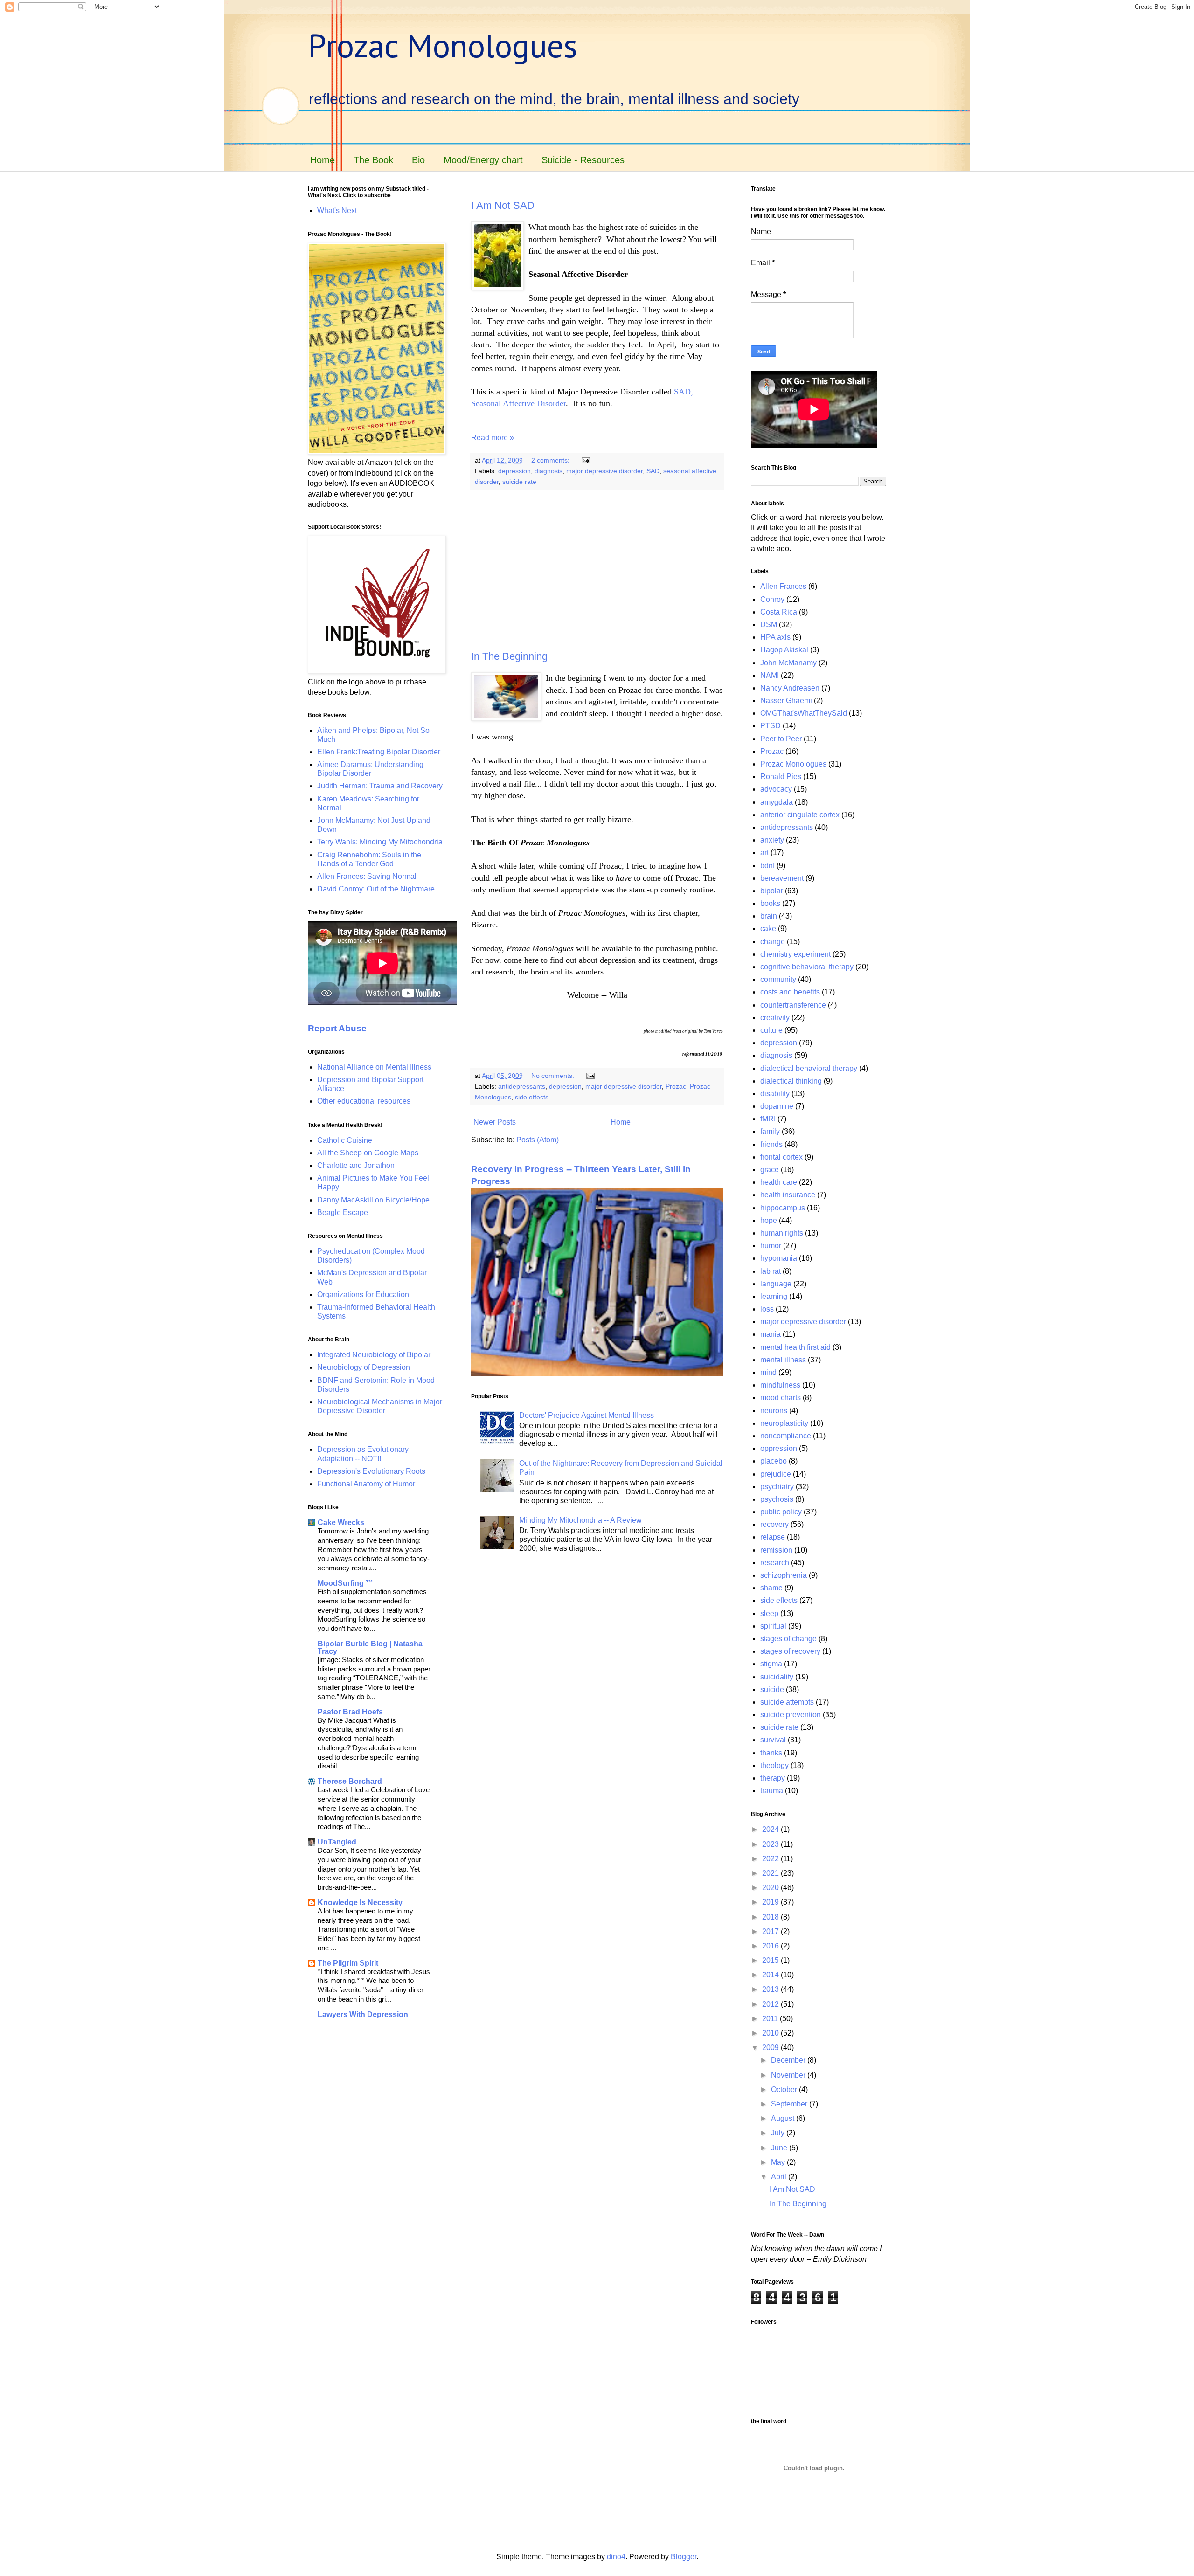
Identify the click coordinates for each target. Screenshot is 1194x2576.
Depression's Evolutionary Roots (371, 1471)
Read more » (493, 438)
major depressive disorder (604, 471)
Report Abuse (337, 1028)
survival (773, 1740)
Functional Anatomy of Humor (366, 1484)
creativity (775, 1018)
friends (771, 1144)
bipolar (772, 891)
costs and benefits (790, 992)
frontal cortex (781, 1157)
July (779, 2133)
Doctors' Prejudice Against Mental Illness (587, 1415)
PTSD (771, 726)
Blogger (684, 2557)
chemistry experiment (795, 954)
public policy (781, 1512)
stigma (771, 1664)
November (789, 2075)
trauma (772, 1791)
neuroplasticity (784, 1423)
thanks (771, 1753)
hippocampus (783, 1208)
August (784, 2118)
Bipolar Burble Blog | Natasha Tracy (370, 1647)
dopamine (777, 1106)
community (778, 979)
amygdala (777, 802)
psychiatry (777, 1487)
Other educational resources (364, 1101)
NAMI (770, 675)
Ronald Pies (781, 777)
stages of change (788, 1639)
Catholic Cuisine (345, 1140)
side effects (532, 1097)
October (785, 2089)
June (780, 2148)
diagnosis (548, 471)
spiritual (773, 1626)
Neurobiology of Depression (364, 1367)
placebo (774, 1461)
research (775, 1563)
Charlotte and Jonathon (356, 1165)
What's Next (337, 211)
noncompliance (786, 1436)
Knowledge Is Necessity (360, 1903)
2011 (771, 2019)
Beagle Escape (343, 1212)
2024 (771, 1829)
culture (771, 1030)
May (779, 2162)
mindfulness (780, 1385)
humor (771, 1246)
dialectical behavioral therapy (809, 1068)
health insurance (788, 1195)
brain (769, 916)
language (776, 1284)
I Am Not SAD (503, 205)
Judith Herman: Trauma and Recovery (380, 786)
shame (771, 1588)
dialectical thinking (791, 1081)
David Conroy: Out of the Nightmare (376, 889)
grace (770, 1170)
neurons (774, 1411)
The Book (373, 160)
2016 (771, 1946)
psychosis (777, 1499)
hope (769, 1220)
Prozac (676, 1086)
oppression (779, 1448)
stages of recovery (790, 1651)
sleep (769, 1613)
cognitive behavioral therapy (807, 967)
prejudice (776, 1474)
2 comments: (551, 460)
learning (774, 1296)
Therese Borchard (350, 1781)
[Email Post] (585, 460)
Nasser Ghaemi (786, 701)
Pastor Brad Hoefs (350, 1712)
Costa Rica (779, 612)
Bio (418, 160)
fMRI (768, 1119)
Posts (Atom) (538, 1140)
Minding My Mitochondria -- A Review (580, 1520)
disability (775, 1094)
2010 (771, 2033)
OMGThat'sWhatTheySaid (804, 713)
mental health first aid (795, 1347)
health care (779, 1182)
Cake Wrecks (341, 1523)
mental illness (783, 1360)
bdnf (767, 866)
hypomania (779, 1258)
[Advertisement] (597, 570)
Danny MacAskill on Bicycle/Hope (373, 1200)
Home (323, 160)
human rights (782, 1233)
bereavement (782, 878)
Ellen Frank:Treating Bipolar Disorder (379, 752)
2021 (771, 1873)
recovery (774, 1524)
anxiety (772, 840)
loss (767, 1309)
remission (776, 1550)
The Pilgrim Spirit (348, 1963)
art (764, 853)
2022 (771, 1859)
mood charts (781, 1398)
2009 (771, 2048)
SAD (653, 471)
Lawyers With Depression (363, 2014)
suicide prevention (791, 1715)
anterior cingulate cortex (800, 815)
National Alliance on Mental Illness (374, 1067)
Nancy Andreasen (790, 688)
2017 (771, 1931)
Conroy (772, 599)
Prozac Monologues (443, 45)
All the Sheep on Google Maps (368, 1153)
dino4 (616, 2557)
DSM (769, 625)
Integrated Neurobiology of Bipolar (374, 1355)
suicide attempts (787, 1702)
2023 (771, 1844)
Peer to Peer (781, 739)
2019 (771, 1902)
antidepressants (522, 1086)
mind (768, 1372)
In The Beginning (509, 656)
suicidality (777, 1677)
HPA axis (775, 637)
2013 (771, 1989)
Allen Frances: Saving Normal (367, 876)
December (789, 2060)
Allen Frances (783, 586)
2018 (771, 1917)
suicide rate (519, 482)
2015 (771, 1960)
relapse (773, 1537)
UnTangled (337, 1842)
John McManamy (788, 663)
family (770, 1131)
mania (771, 1334)
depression (514, 471)
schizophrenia (784, 1575)
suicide (772, 1689)
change (773, 942)
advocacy (776, 789)
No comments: (554, 1076)
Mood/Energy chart (483, 160)
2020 (771, 1888)
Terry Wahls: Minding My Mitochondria (380, 842)
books (770, 903)
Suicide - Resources (583, 160)
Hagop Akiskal (784, 650)
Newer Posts (495, 1122)
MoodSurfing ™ (345, 1583)
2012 (771, 2004)
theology (774, 1765)
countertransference (793, 1005)
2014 (771, 1975)
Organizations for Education (363, 1295)
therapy (773, 1778)
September (790, 2104)
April (780, 2177)
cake (768, 929)
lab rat (771, 1271)
